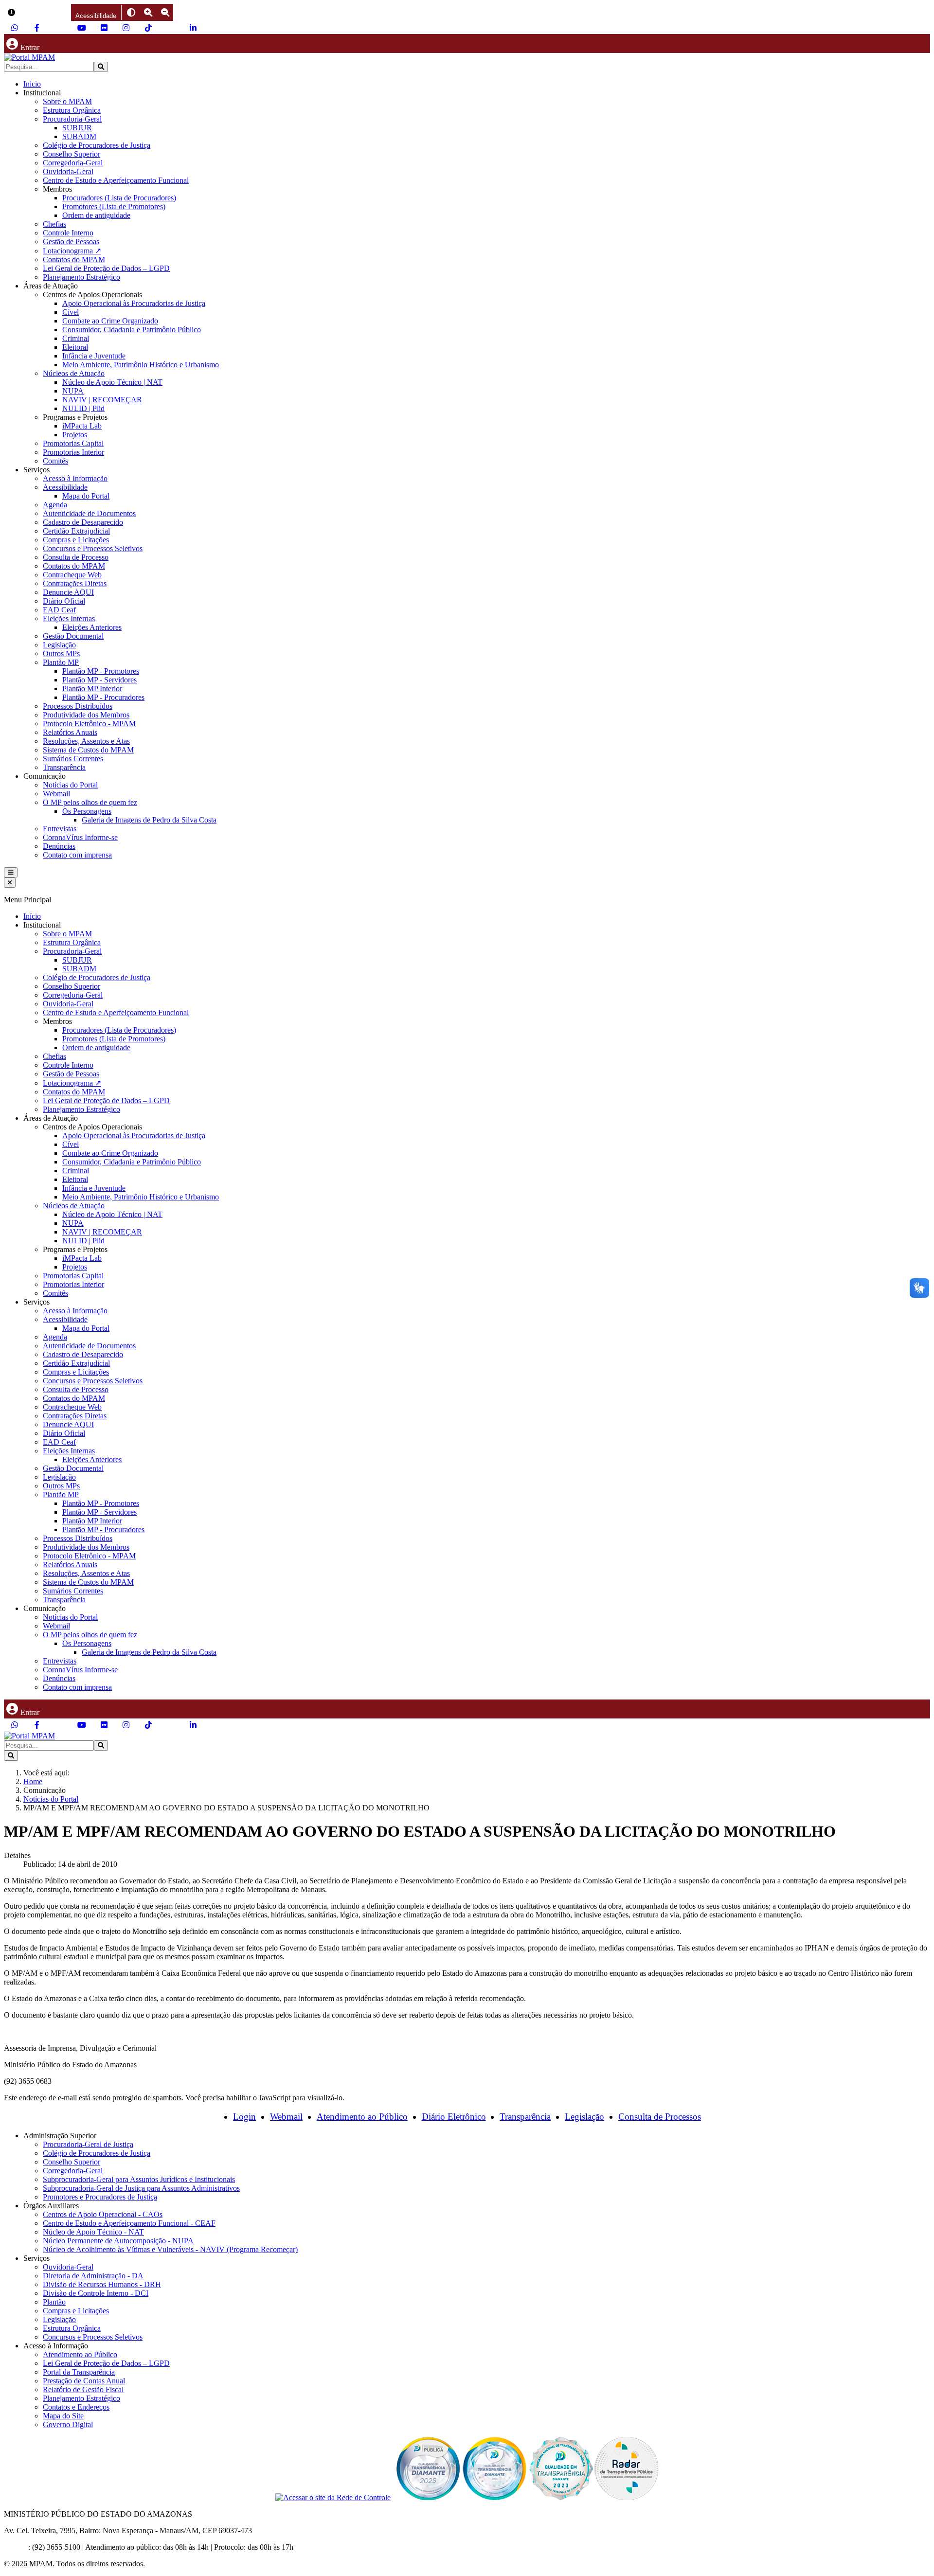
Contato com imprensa (77, 855)
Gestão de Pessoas (71, 241)
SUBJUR (77, 128)
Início (32, 84)
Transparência (64, 767)
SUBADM (79, 136)
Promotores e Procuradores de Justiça (100, 2197)
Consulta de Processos (660, 2117)
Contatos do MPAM (74, 259)
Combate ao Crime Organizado (110, 321)
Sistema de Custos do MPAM (88, 750)
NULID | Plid (83, 408)
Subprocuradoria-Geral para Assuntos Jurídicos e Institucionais (139, 2179)
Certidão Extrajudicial (76, 531)
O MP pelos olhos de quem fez (90, 802)
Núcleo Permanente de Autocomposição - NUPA (118, 2241)
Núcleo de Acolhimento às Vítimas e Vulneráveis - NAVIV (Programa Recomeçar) (170, 2249)
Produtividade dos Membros (86, 715)
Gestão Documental (73, 636)
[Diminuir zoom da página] (165, 12)
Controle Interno (68, 233)
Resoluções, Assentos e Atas (86, 741)
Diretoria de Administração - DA (93, 2276)
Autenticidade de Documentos (89, 513)
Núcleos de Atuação (74, 373)
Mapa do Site (63, 2416)
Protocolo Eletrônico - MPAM (89, 724)
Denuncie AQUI (68, 592)
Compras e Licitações (76, 540)
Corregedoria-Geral (73, 163)
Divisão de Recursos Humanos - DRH (102, 2284)
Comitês (55, 461)
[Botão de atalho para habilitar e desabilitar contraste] (131, 12)
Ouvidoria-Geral (68, 171)
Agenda (55, 505)
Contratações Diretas (75, 583)
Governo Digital (68, 2424)
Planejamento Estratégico (81, 277)
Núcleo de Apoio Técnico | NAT (112, 382)
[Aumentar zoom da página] (148, 12)
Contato (16, 2547)
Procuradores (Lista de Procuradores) (119, 198)
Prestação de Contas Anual (84, 2381)
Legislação (59, 645)
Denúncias (59, 846)
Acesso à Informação (75, 478)
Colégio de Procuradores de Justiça (97, 145)
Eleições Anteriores (92, 627)
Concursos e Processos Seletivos (93, 548)
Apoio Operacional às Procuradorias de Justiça (134, 303)
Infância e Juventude (94, 356)
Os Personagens (87, 811)
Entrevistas (60, 829)
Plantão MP (61, 662)
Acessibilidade (65, 487)
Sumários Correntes (73, 759)
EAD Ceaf (59, 610)
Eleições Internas (69, 618)
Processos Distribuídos (78, 706)
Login (244, 2117)
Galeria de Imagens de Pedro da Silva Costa (149, 820)
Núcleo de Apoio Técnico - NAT (93, 2232)
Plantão (54, 2302)
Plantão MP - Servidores (99, 680)
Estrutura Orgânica (72, 110)
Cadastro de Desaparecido (83, 522)
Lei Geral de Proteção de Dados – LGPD (106, 268)
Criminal (76, 338)
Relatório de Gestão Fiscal (83, 2389)
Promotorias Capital (73, 443)
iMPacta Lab (82, 426)
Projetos (75, 435)
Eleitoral (75, 347)
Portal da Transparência (79, 2372)
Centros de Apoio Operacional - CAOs (103, 2214)
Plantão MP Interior (92, 689)
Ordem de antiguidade (96, 215)
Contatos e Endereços (76, 2407)
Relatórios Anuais (70, 732)
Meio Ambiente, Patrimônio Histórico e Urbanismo (141, 365)
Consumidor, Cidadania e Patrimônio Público (132, 330)
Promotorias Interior (73, 452)
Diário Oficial (64, 601)
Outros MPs (61, 653)
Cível (71, 312)
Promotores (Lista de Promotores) (114, 206)
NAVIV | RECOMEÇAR (102, 400)
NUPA (73, 391)
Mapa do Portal (86, 496)
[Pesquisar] (101, 67)
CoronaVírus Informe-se (80, 837)
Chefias (54, 224)
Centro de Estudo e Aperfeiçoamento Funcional (116, 180)
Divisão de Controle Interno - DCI (96, 2293)
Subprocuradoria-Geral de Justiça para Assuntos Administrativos (141, 2188)
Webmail (56, 794)
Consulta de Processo (76, 557)
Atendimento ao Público (362, 2117)
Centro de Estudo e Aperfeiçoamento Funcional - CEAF (129, 2223)
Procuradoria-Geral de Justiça (88, 2144)
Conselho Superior (72, 154)
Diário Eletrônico (454, 2117)
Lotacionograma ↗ (72, 251)
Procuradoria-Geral (72, 119)
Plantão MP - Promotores (101, 671)
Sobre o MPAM (67, 101)
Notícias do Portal (70, 785)
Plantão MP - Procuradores (103, 697)
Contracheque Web (72, 575)
